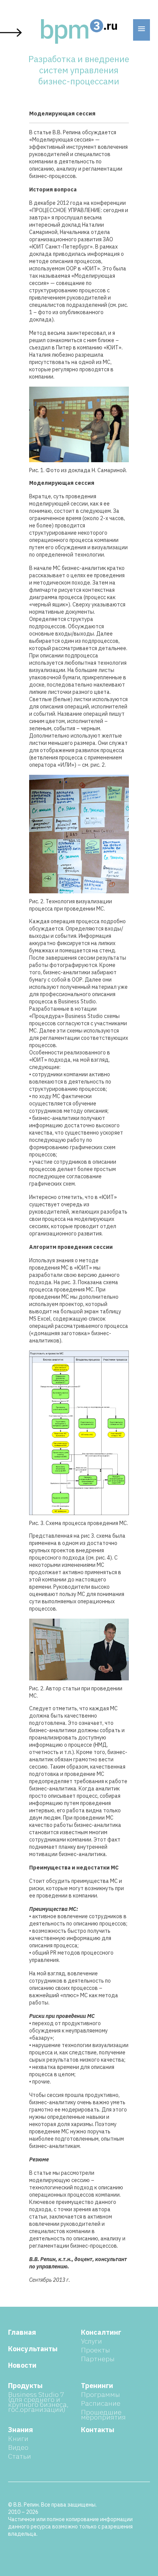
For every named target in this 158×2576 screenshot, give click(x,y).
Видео (18, 2447)
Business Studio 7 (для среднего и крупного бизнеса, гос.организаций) (38, 2402)
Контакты (98, 2430)
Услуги (91, 2341)
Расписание (101, 2403)
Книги (18, 2438)
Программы (100, 2394)
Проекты (95, 2350)
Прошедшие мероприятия (103, 2415)
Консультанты (33, 2349)
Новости (22, 2365)
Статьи (20, 2456)
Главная (22, 2332)
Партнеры (98, 2359)
